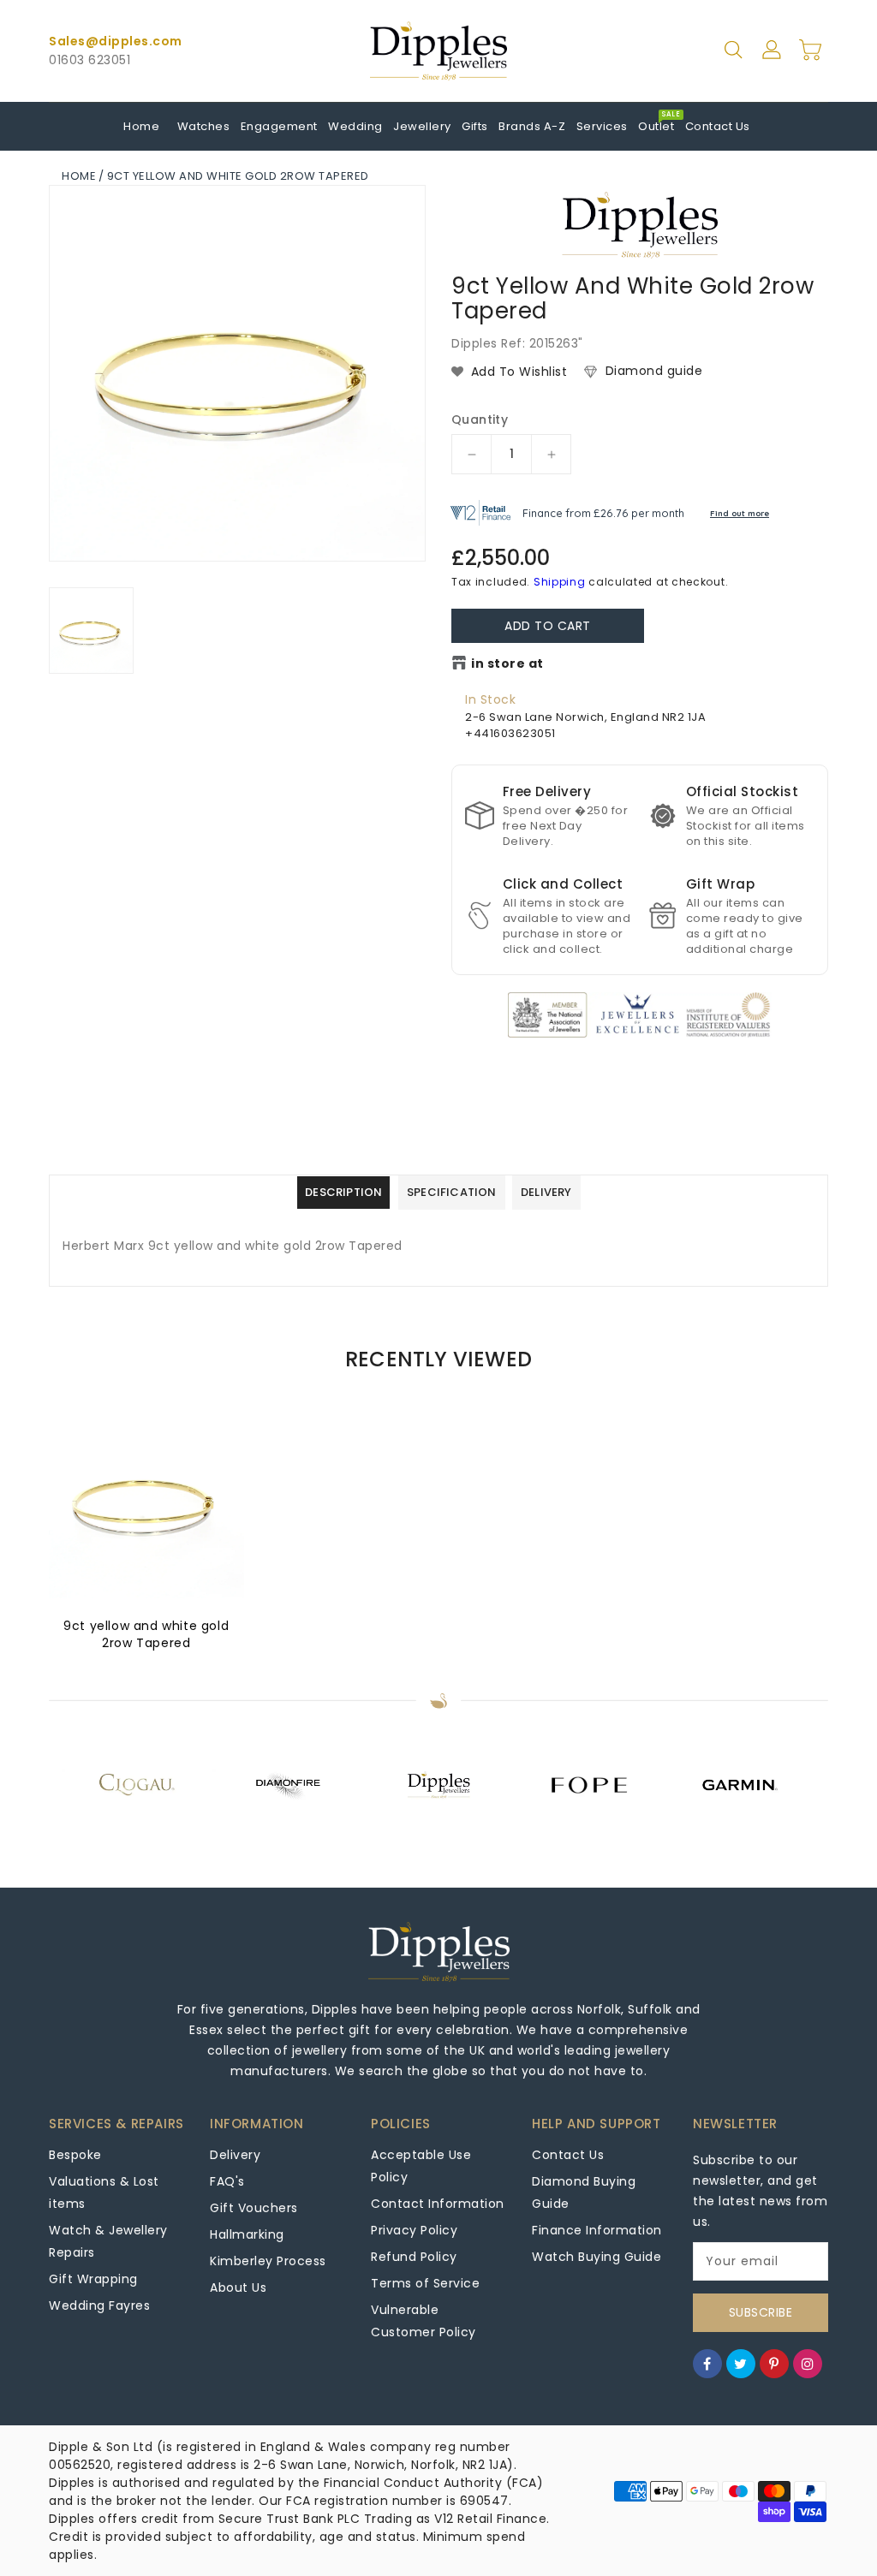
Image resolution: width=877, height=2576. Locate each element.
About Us (238, 2287)
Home (79, 176)
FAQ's (227, 2181)
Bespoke (75, 2155)
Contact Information (438, 2204)
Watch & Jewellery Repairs (108, 2241)
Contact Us (568, 2155)
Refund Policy (414, 2257)
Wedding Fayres (99, 2305)
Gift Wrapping (93, 2279)
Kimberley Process (268, 2261)
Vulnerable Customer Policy (424, 2321)
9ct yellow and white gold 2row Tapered (146, 1634)
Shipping (560, 582)
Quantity (480, 419)
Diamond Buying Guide (584, 2192)
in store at (507, 663)
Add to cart (548, 626)
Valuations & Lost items (104, 2192)
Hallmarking (247, 2234)
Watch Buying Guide (597, 2257)
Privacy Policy (414, 2230)
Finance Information (597, 2230)
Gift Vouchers (254, 2208)
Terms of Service (425, 2283)
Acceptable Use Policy (421, 2166)
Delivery (235, 2155)
